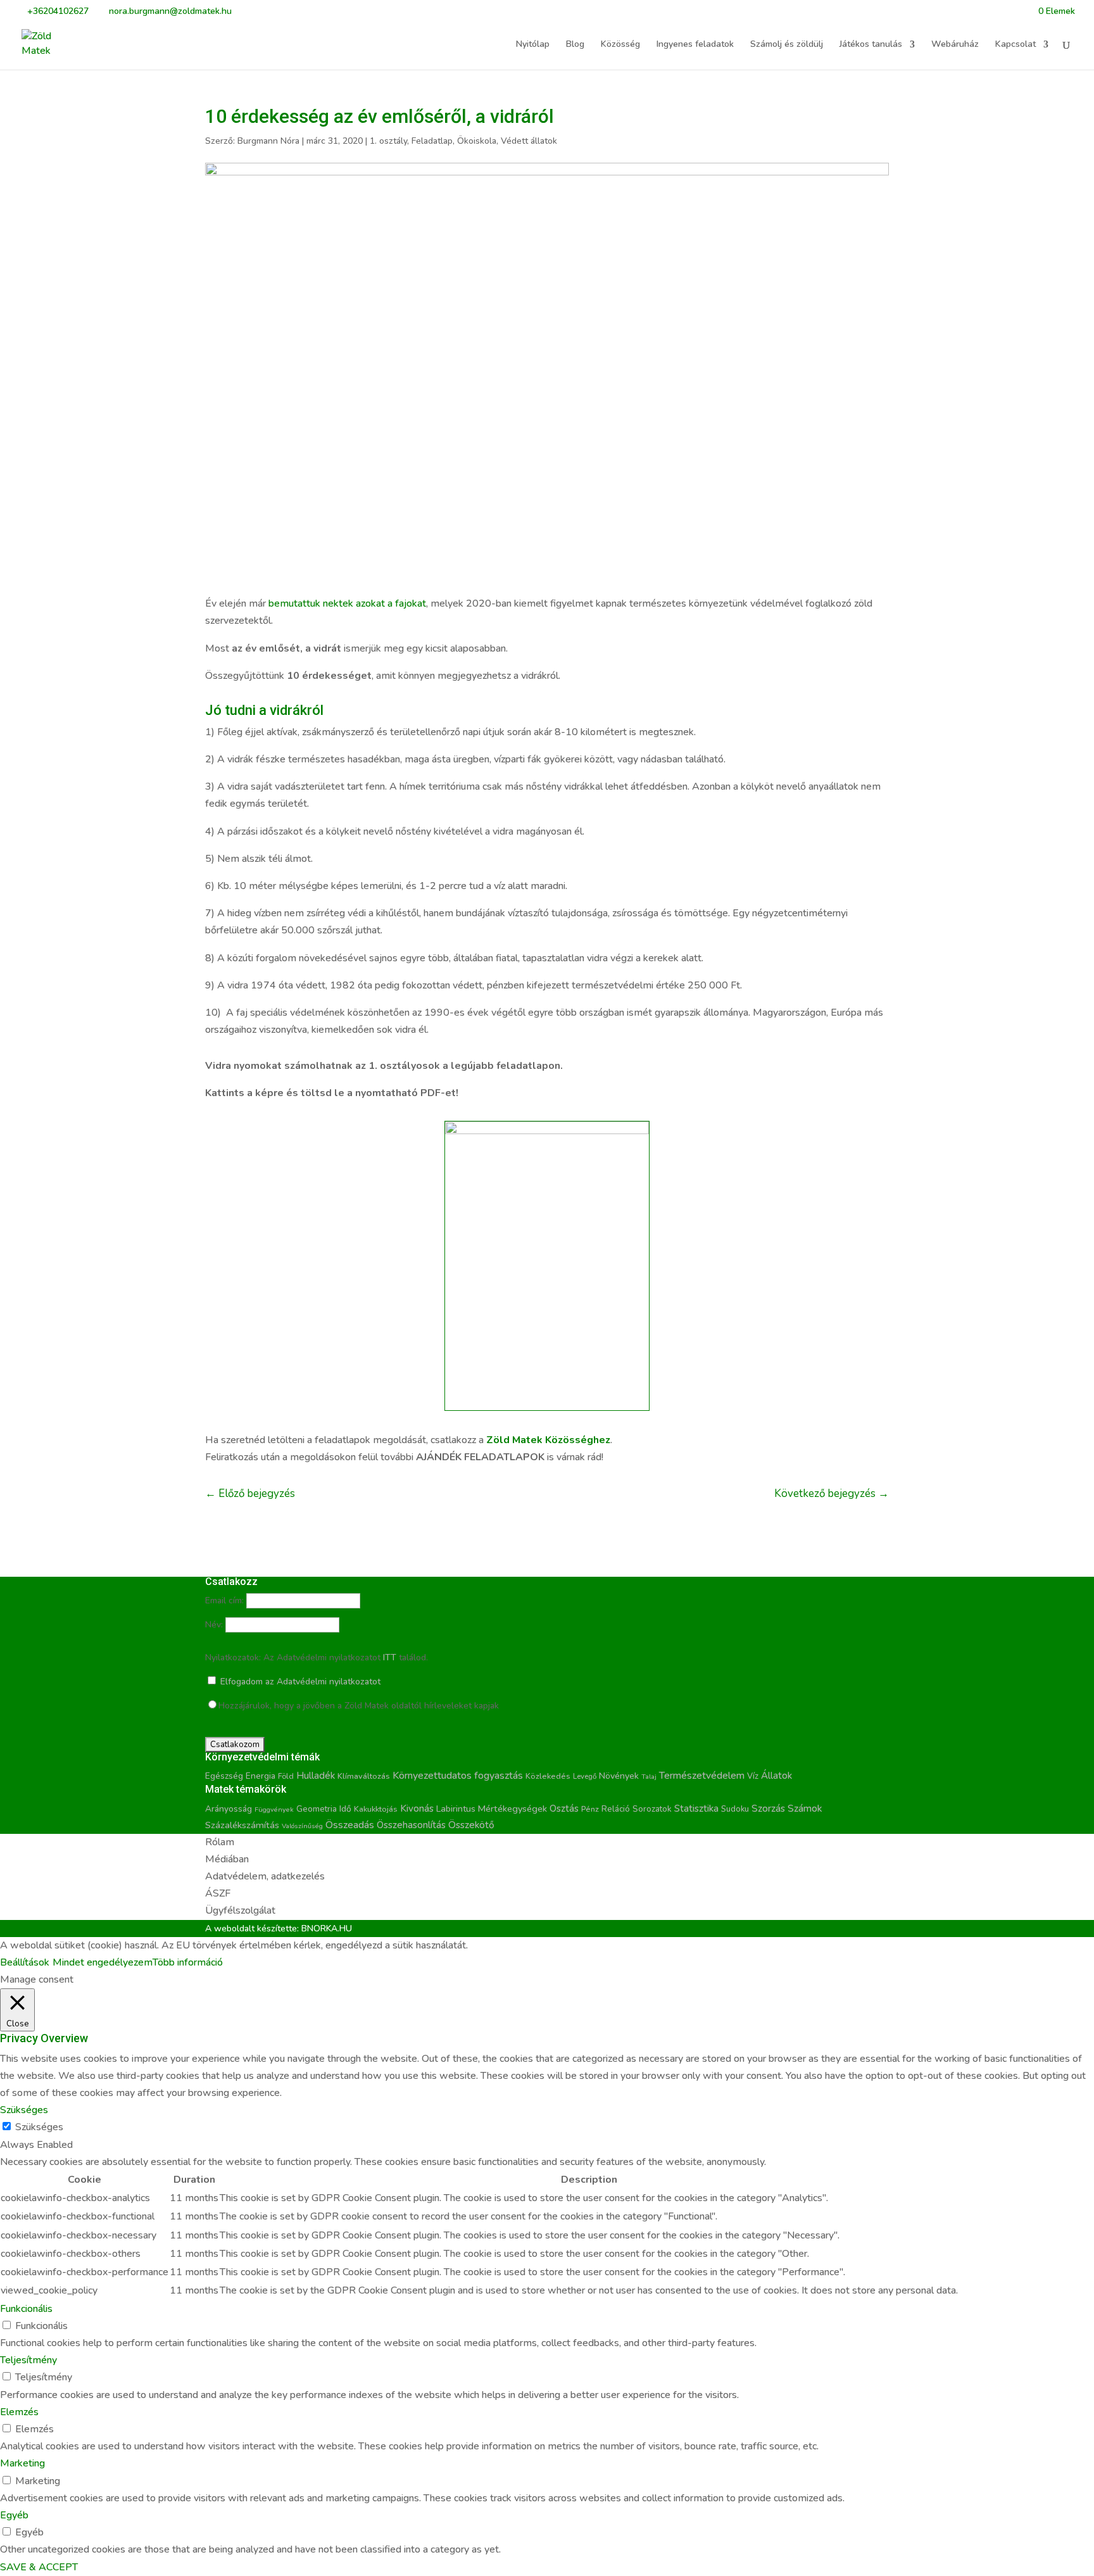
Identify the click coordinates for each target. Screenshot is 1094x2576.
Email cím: (224, 1601)
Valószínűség (302, 1826)
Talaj (649, 1777)
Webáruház (955, 45)
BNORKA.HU (327, 1929)
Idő (345, 1809)
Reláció (616, 1809)
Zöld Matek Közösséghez (548, 1440)
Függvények (274, 1809)
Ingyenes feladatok (695, 45)
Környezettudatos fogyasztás (458, 1776)
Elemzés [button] (19, 2412)
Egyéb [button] (14, 2515)
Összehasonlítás (411, 1825)
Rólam (220, 1842)
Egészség (224, 1776)
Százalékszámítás (242, 1825)
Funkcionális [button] (26, 2309)
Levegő (585, 1776)
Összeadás (350, 1825)
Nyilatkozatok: (233, 1657)
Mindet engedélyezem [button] (103, 1962)
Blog (575, 45)
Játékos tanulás (871, 45)
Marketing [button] (22, 2463)
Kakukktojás (376, 1809)
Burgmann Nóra (268, 141)
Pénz (590, 1809)
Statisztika (696, 1809)
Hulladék (316, 1776)
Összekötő (471, 1825)
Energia (261, 1776)
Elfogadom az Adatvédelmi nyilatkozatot (299, 1682)
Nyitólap (533, 45)
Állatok (776, 1776)
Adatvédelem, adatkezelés (265, 1876)
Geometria (317, 1809)
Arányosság (229, 1809)
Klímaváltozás (364, 1776)
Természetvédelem (702, 1776)
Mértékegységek (512, 1809)
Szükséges (39, 2127)
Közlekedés (548, 1776)
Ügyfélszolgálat (240, 1910)
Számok (805, 1809)
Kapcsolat (1015, 45)
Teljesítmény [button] (28, 2360)
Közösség (620, 45)
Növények (619, 1776)
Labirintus (456, 1809)
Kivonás (417, 1808)
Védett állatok (529, 141)
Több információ (188, 1962)
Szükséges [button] (24, 2110)
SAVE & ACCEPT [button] (39, 2567)
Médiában (227, 1859)
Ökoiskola (477, 141)
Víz (753, 1776)
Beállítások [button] (25, 1962)
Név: (214, 1625)
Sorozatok (652, 1809)
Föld (286, 1776)
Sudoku (735, 1809)
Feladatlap (432, 141)
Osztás (564, 1809)
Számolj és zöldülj (787, 45)
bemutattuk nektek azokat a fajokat (347, 603)
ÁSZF (218, 1893)
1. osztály (388, 141)
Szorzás (768, 1808)
